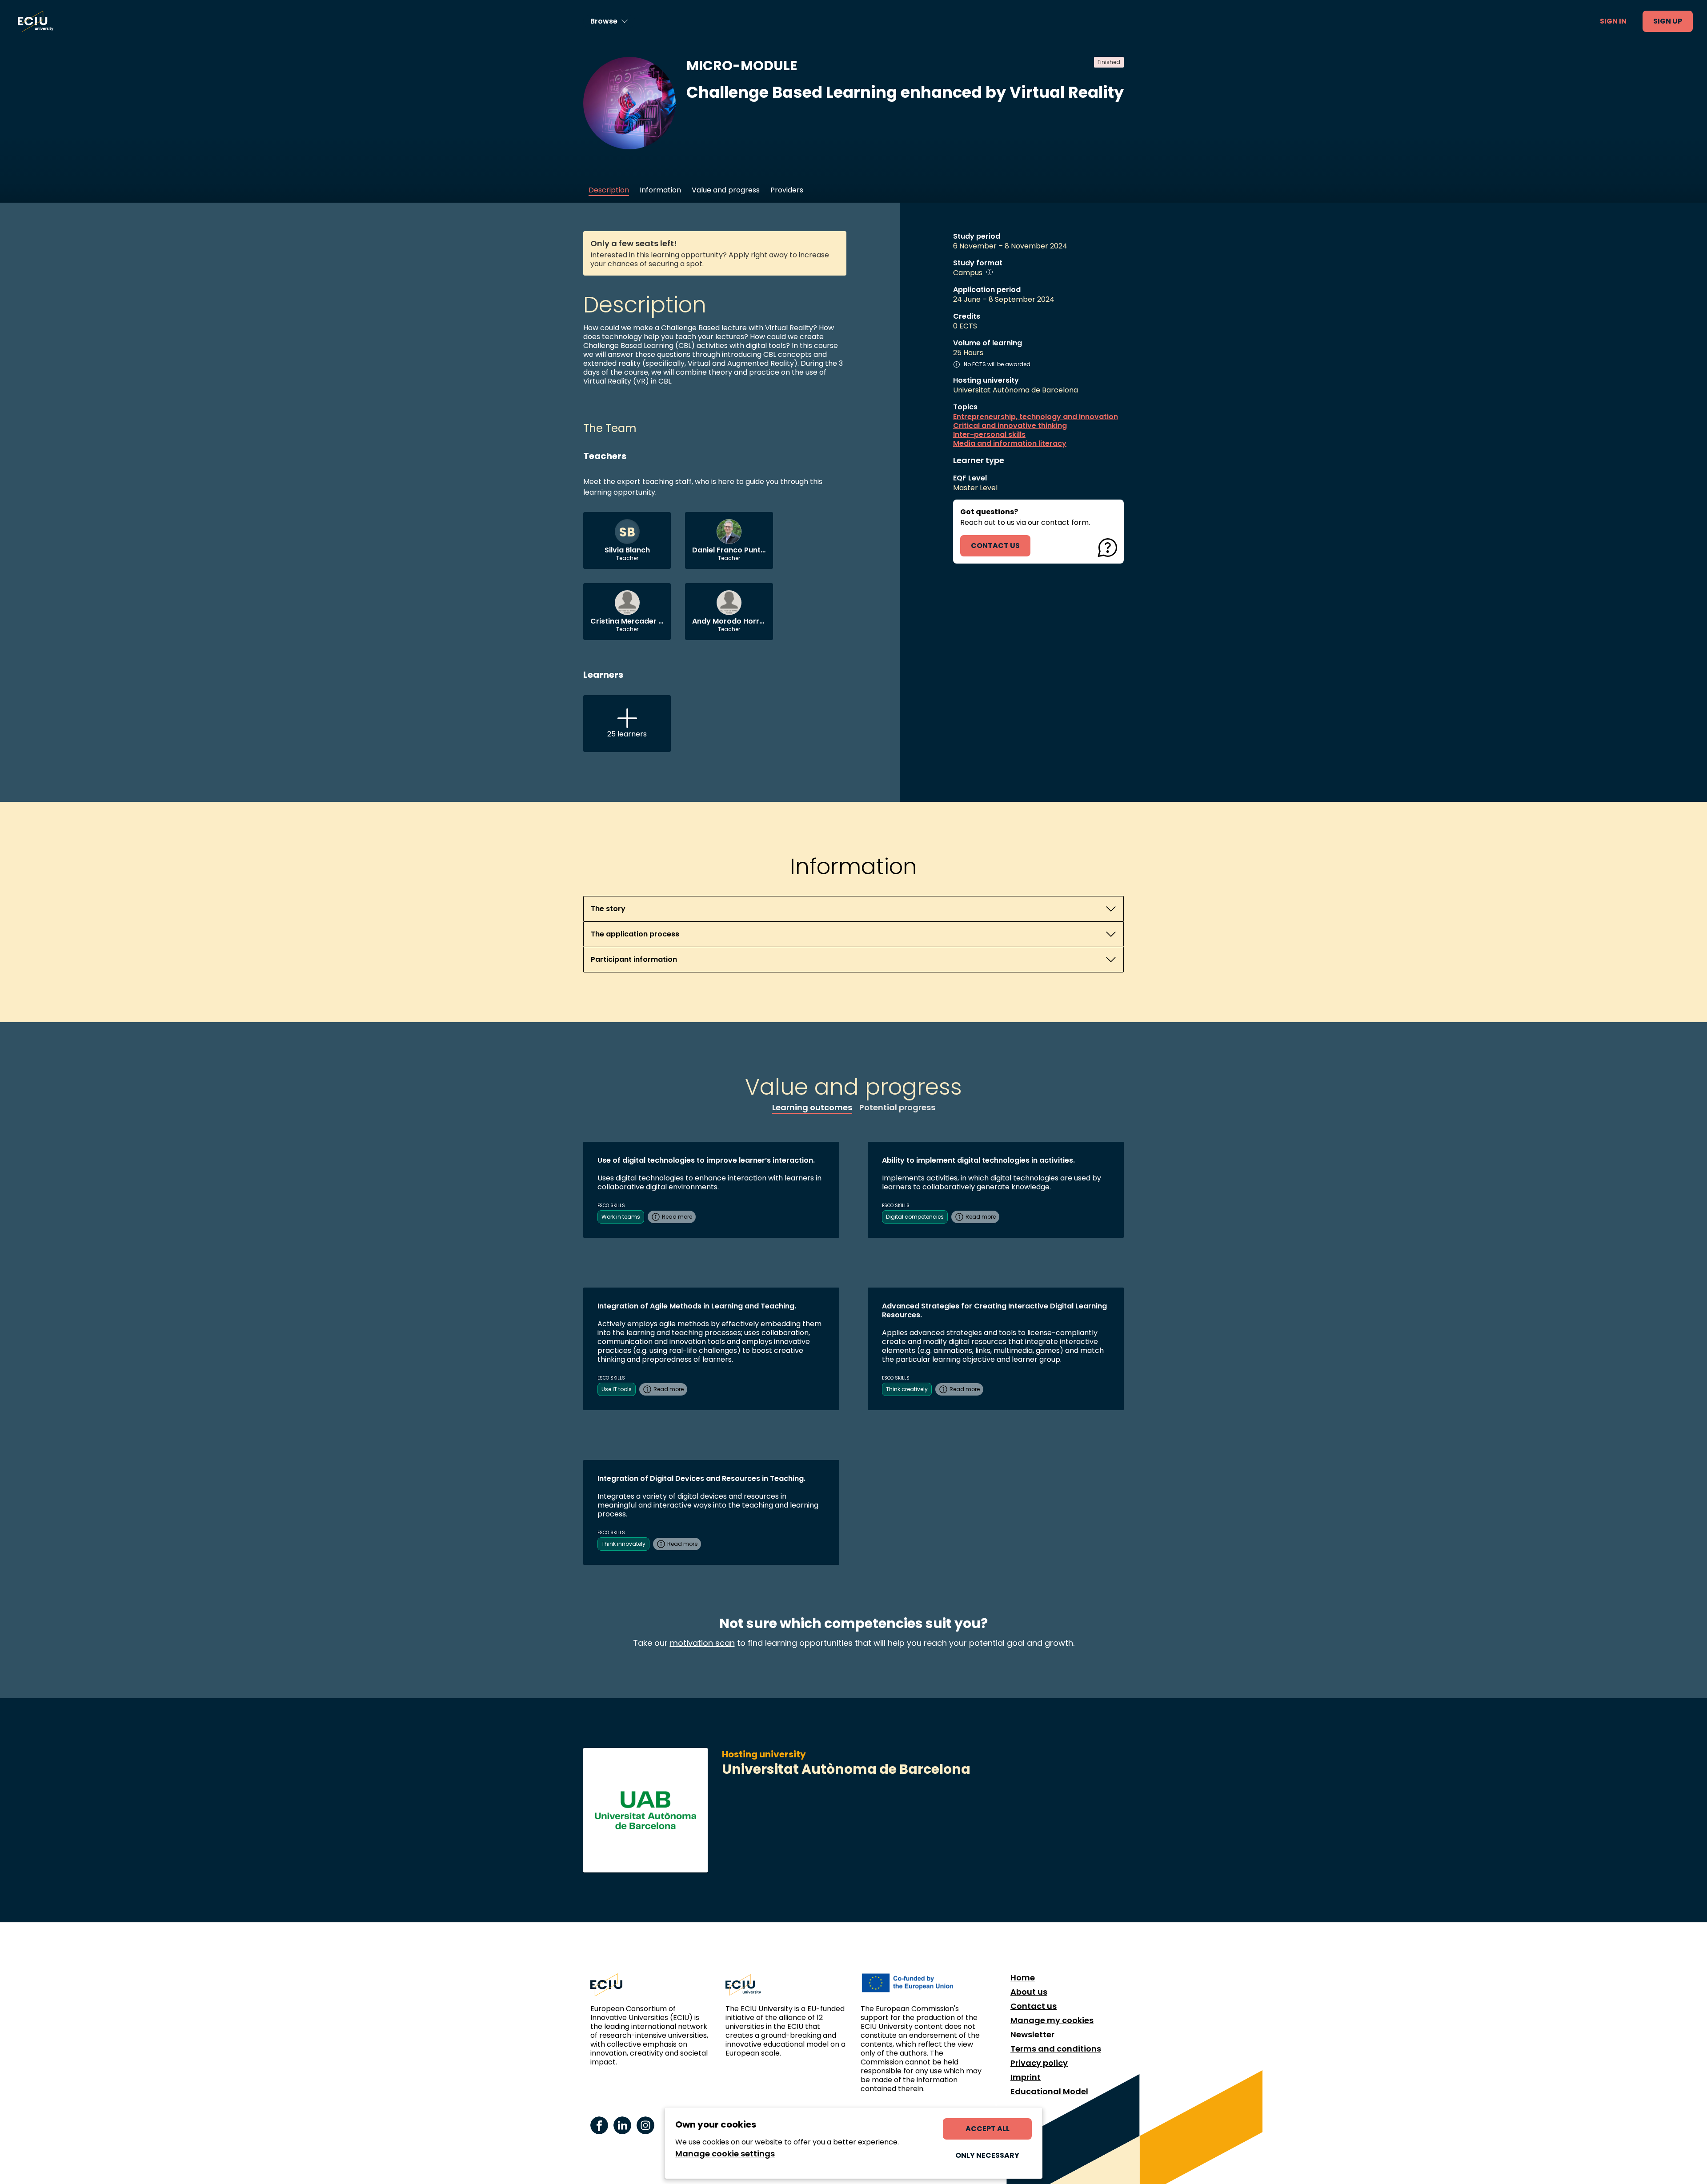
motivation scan (702, 1643)
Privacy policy (1039, 2063)
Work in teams (621, 1217)
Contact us (1034, 2006)
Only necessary (987, 2155)
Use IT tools (617, 1389)
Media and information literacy (1010, 444)
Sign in (1613, 21)
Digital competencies (915, 1217)
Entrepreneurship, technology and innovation (1036, 417)
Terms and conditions (1056, 2049)
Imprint (1026, 2077)
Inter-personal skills (989, 435)
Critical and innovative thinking (1010, 426)
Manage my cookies (1052, 2020)
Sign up (1668, 21)
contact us (995, 546)
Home (1023, 1978)
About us (1029, 1992)
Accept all (988, 2129)
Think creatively (907, 1389)
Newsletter (1032, 2035)
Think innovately (623, 1544)
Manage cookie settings (725, 2154)
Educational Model (1049, 2092)
